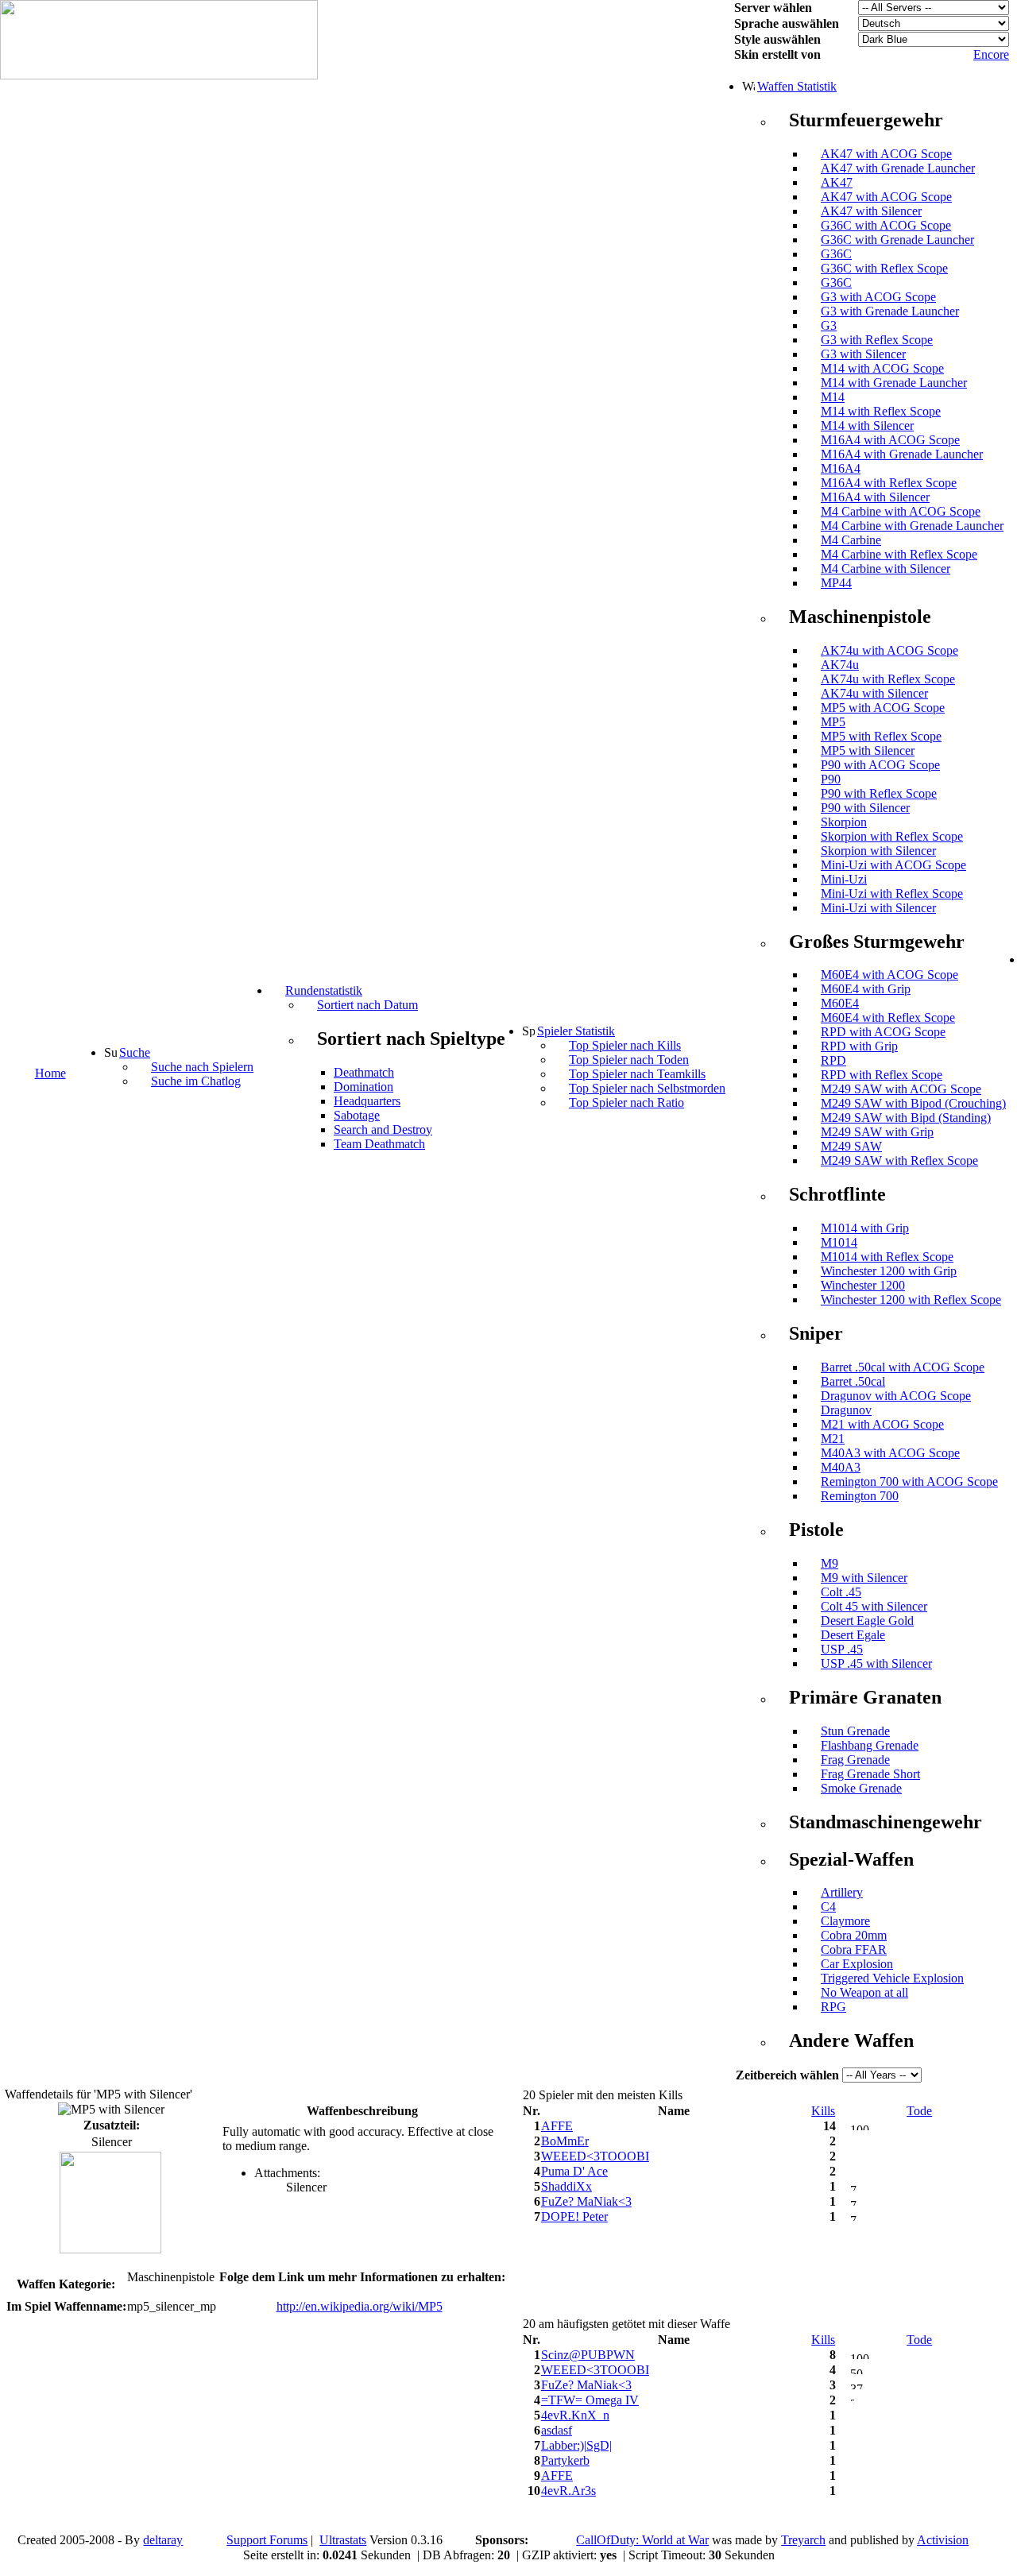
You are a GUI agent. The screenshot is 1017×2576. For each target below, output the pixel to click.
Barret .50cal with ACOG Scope (903, 1367)
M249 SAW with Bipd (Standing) (906, 1118)
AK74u (840, 665)
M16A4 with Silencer (875, 497)
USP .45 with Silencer (876, 1663)
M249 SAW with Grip (877, 1132)
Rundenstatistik (324, 990)
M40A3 (841, 1467)
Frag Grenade (855, 1760)
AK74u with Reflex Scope (888, 679)
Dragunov (846, 1410)
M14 (833, 397)
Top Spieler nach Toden (629, 1060)
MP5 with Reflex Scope (881, 736)
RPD (833, 1060)
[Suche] (110, 1052)
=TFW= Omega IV (590, 2400)
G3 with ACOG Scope (878, 297)
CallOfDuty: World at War (642, 2540)
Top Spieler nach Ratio (626, 1102)
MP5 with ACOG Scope (883, 708)
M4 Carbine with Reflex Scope (899, 554)
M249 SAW (851, 1146)
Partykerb (565, 2460)
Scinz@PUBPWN (588, 2355)
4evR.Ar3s (568, 2491)
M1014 (839, 1242)
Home (50, 1073)
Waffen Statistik (797, 86)
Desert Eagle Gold (867, 1621)
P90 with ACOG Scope (880, 765)
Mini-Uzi (844, 879)
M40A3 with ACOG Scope (890, 1453)
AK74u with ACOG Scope (889, 650)
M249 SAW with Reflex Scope (899, 1160)
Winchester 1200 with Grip (889, 1271)
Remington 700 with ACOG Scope (909, 1481)
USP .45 (842, 1649)
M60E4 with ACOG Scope (889, 975)
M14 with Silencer (867, 425)
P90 (831, 779)
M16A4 (841, 468)
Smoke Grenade (861, 1788)
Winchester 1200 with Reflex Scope (911, 1300)
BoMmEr (565, 2141)
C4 (828, 1907)
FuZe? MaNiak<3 (586, 2201)
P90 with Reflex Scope (879, 793)
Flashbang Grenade (870, 1745)
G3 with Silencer (863, 354)
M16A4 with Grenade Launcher (902, 454)
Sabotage (357, 1115)
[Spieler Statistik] (528, 1031)
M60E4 (840, 1003)
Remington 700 (860, 1496)
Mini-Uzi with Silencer (878, 908)
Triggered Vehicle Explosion (892, 1978)
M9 (829, 1563)
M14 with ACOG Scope (882, 368)
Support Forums (267, 2540)
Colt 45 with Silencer (874, 1606)
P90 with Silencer (865, 808)
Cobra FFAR (854, 1949)
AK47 (837, 182)
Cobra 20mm (854, 1935)
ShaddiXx (567, 2186)
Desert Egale (853, 1635)
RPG (833, 2007)
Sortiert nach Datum (367, 1005)
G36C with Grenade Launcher (897, 240)
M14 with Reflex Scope (881, 411)
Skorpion (844, 822)
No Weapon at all (864, 1992)
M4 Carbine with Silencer (886, 569)
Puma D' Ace (574, 2171)
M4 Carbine (851, 540)
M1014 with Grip (865, 1228)
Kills (823, 2111)
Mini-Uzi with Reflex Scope (892, 893)
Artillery (842, 1892)
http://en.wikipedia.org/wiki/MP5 (360, 2306)
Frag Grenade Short (870, 1774)
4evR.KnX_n (575, 2415)
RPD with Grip (859, 1046)
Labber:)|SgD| (576, 2445)
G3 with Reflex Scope (877, 340)
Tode (919, 2111)
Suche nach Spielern (202, 1067)
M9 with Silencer (864, 1578)
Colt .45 (841, 1592)
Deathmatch (364, 1072)
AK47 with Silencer (871, 211)
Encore (991, 54)
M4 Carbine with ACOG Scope (901, 511)
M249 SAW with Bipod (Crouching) (913, 1103)
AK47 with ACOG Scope (886, 154)
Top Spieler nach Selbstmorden (647, 1088)
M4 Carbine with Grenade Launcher (912, 526)
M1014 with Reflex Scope (887, 1257)
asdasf (557, 2430)
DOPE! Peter (574, 2216)
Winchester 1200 (863, 1285)
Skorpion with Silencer (878, 851)
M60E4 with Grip (866, 989)
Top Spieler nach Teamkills (637, 1074)
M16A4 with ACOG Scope (890, 440)
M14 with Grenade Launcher (894, 383)
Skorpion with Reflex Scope (892, 836)
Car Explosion (857, 1964)
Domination (363, 1087)
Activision (943, 2540)
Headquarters (367, 1101)
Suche (135, 1052)
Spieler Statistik (576, 1031)
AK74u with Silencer (874, 693)
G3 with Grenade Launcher (890, 311)
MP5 (833, 722)
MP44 (836, 583)
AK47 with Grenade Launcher (898, 168)
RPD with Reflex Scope (882, 1075)
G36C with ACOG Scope (886, 225)
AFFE (557, 2126)
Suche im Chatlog (196, 1081)
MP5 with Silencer (868, 750)
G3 (829, 325)
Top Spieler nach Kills (625, 1045)
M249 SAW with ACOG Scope (901, 1089)
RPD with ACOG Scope (883, 1032)
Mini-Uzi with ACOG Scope (893, 865)
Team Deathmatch (379, 1144)
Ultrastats (343, 2540)
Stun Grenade (855, 1731)
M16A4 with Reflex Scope (889, 483)
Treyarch (803, 2540)
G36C (836, 254)
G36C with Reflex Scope (884, 268)
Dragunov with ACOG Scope (896, 1396)
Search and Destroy (383, 1129)
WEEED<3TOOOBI (595, 2156)
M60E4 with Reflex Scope (888, 1017)
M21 (833, 1439)
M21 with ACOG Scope (882, 1424)
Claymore (845, 1921)
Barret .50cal (853, 1381)
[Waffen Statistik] (748, 86)
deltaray (163, 2540)
